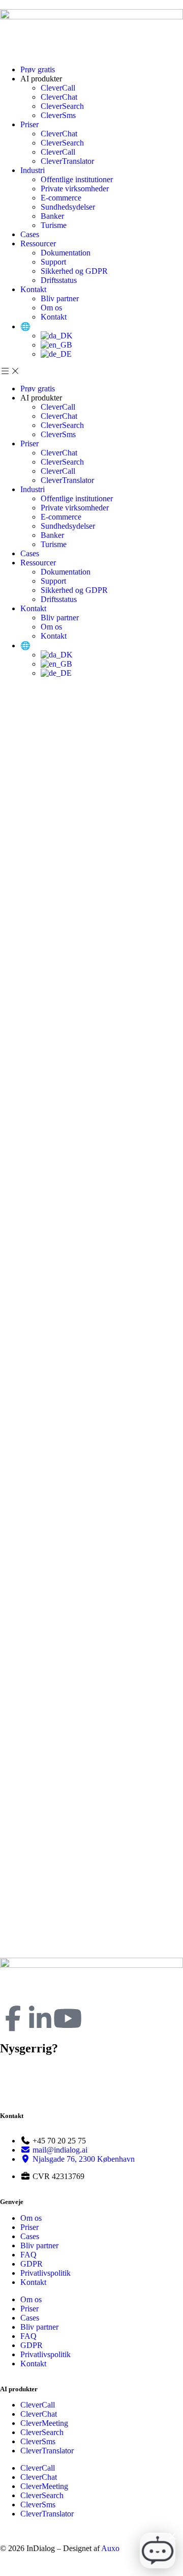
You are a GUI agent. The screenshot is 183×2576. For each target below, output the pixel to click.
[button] (91, 371)
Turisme (54, 225)
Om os (51, 308)
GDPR (32, 2264)
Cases (30, 234)
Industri (33, 170)
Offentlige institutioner (77, 179)
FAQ (28, 2255)
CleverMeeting (44, 2423)
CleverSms (58, 115)
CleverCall (59, 88)
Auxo (110, 2548)
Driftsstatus (59, 280)
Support (53, 262)
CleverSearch (62, 106)
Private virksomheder (75, 189)
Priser (29, 124)
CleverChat (59, 97)
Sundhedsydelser (68, 207)
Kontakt (33, 289)
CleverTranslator (67, 161)
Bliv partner (60, 298)
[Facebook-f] (13, 2018)
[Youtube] (68, 2018)
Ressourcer (38, 244)
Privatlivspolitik (45, 2273)
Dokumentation (66, 253)
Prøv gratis (38, 69)
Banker (52, 216)
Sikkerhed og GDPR (74, 271)
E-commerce (61, 198)
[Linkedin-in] (40, 2018)
